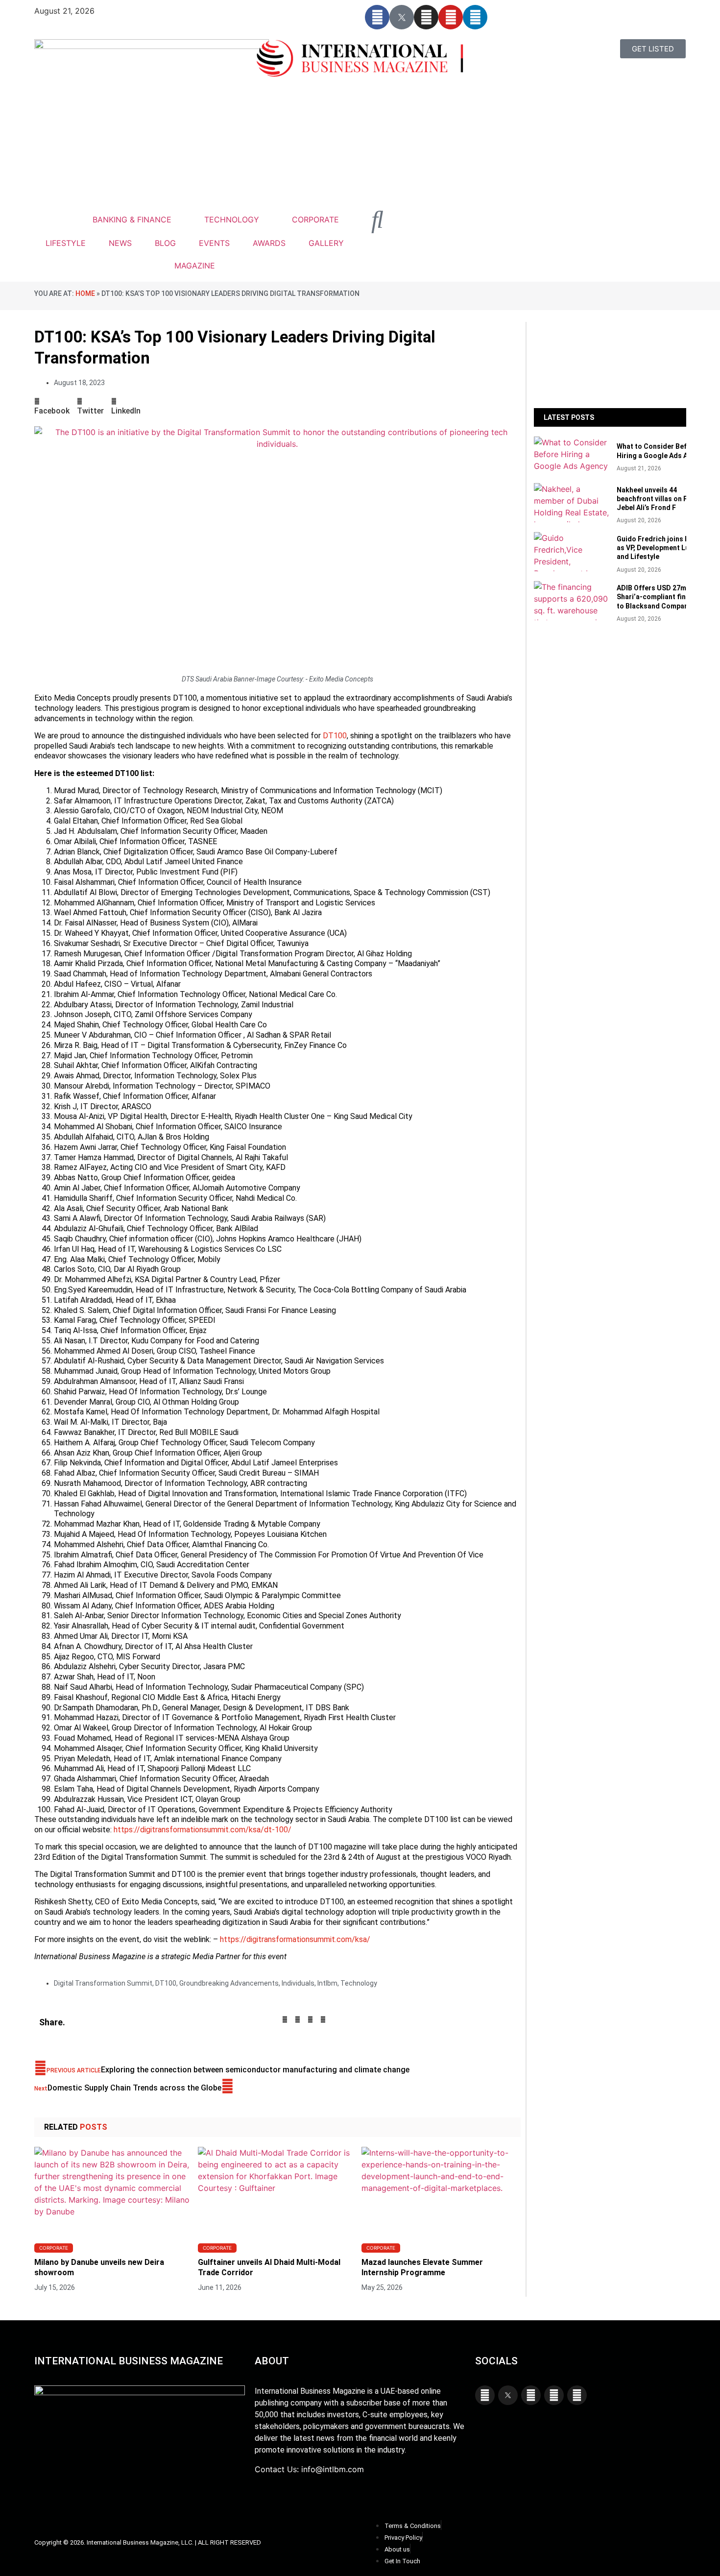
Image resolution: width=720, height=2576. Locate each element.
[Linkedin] (475, 17)
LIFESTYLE (66, 243)
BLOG (165, 243)
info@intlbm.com (333, 2469)
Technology (359, 1983)
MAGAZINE (195, 266)
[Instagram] (426, 17)
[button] (52, 406)
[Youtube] (451, 17)
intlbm (327, 1983)
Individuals (298, 1983)
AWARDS (269, 243)
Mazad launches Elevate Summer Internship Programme (422, 2267)
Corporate (54, 2248)
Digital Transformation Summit (103, 1983)
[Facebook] (377, 17)
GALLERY (326, 243)
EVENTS (214, 243)
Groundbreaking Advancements (229, 1983)
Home (85, 293)
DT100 (335, 736)
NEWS (120, 243)
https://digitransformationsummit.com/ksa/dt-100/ (203, 1830)
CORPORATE (315, 219)
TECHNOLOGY (232, 219)
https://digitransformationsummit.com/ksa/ (295, 1939)
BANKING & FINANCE (132, 219)
